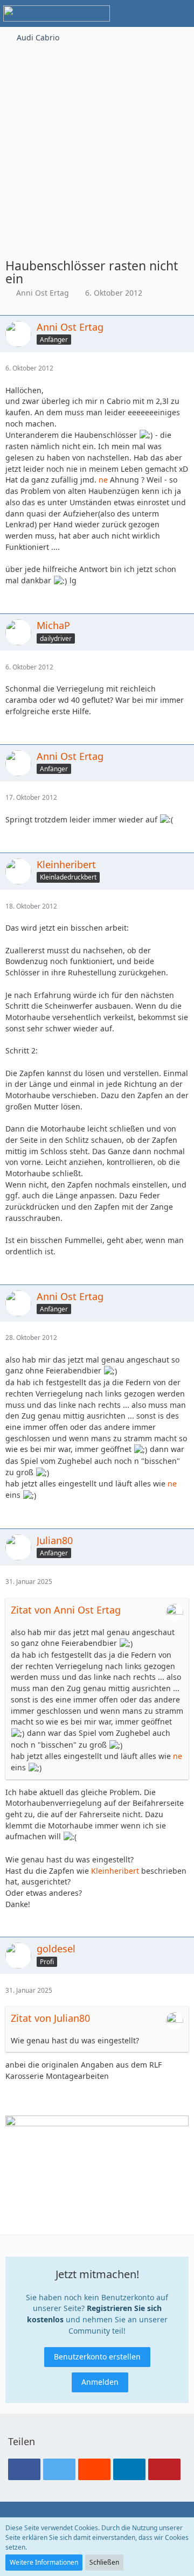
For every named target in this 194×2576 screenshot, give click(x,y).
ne (103, 480)
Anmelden (100, 2382)
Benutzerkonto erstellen (97, 2357)
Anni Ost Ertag (43, 293)
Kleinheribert (115, 1871)
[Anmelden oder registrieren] (153, 13)
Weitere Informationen (44, 2562)
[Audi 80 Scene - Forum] (57, 13)
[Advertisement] (97, 146)
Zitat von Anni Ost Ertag (66, 1610)
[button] (126, 13)
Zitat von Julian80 (50, 2018)
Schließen (104, 2562)
